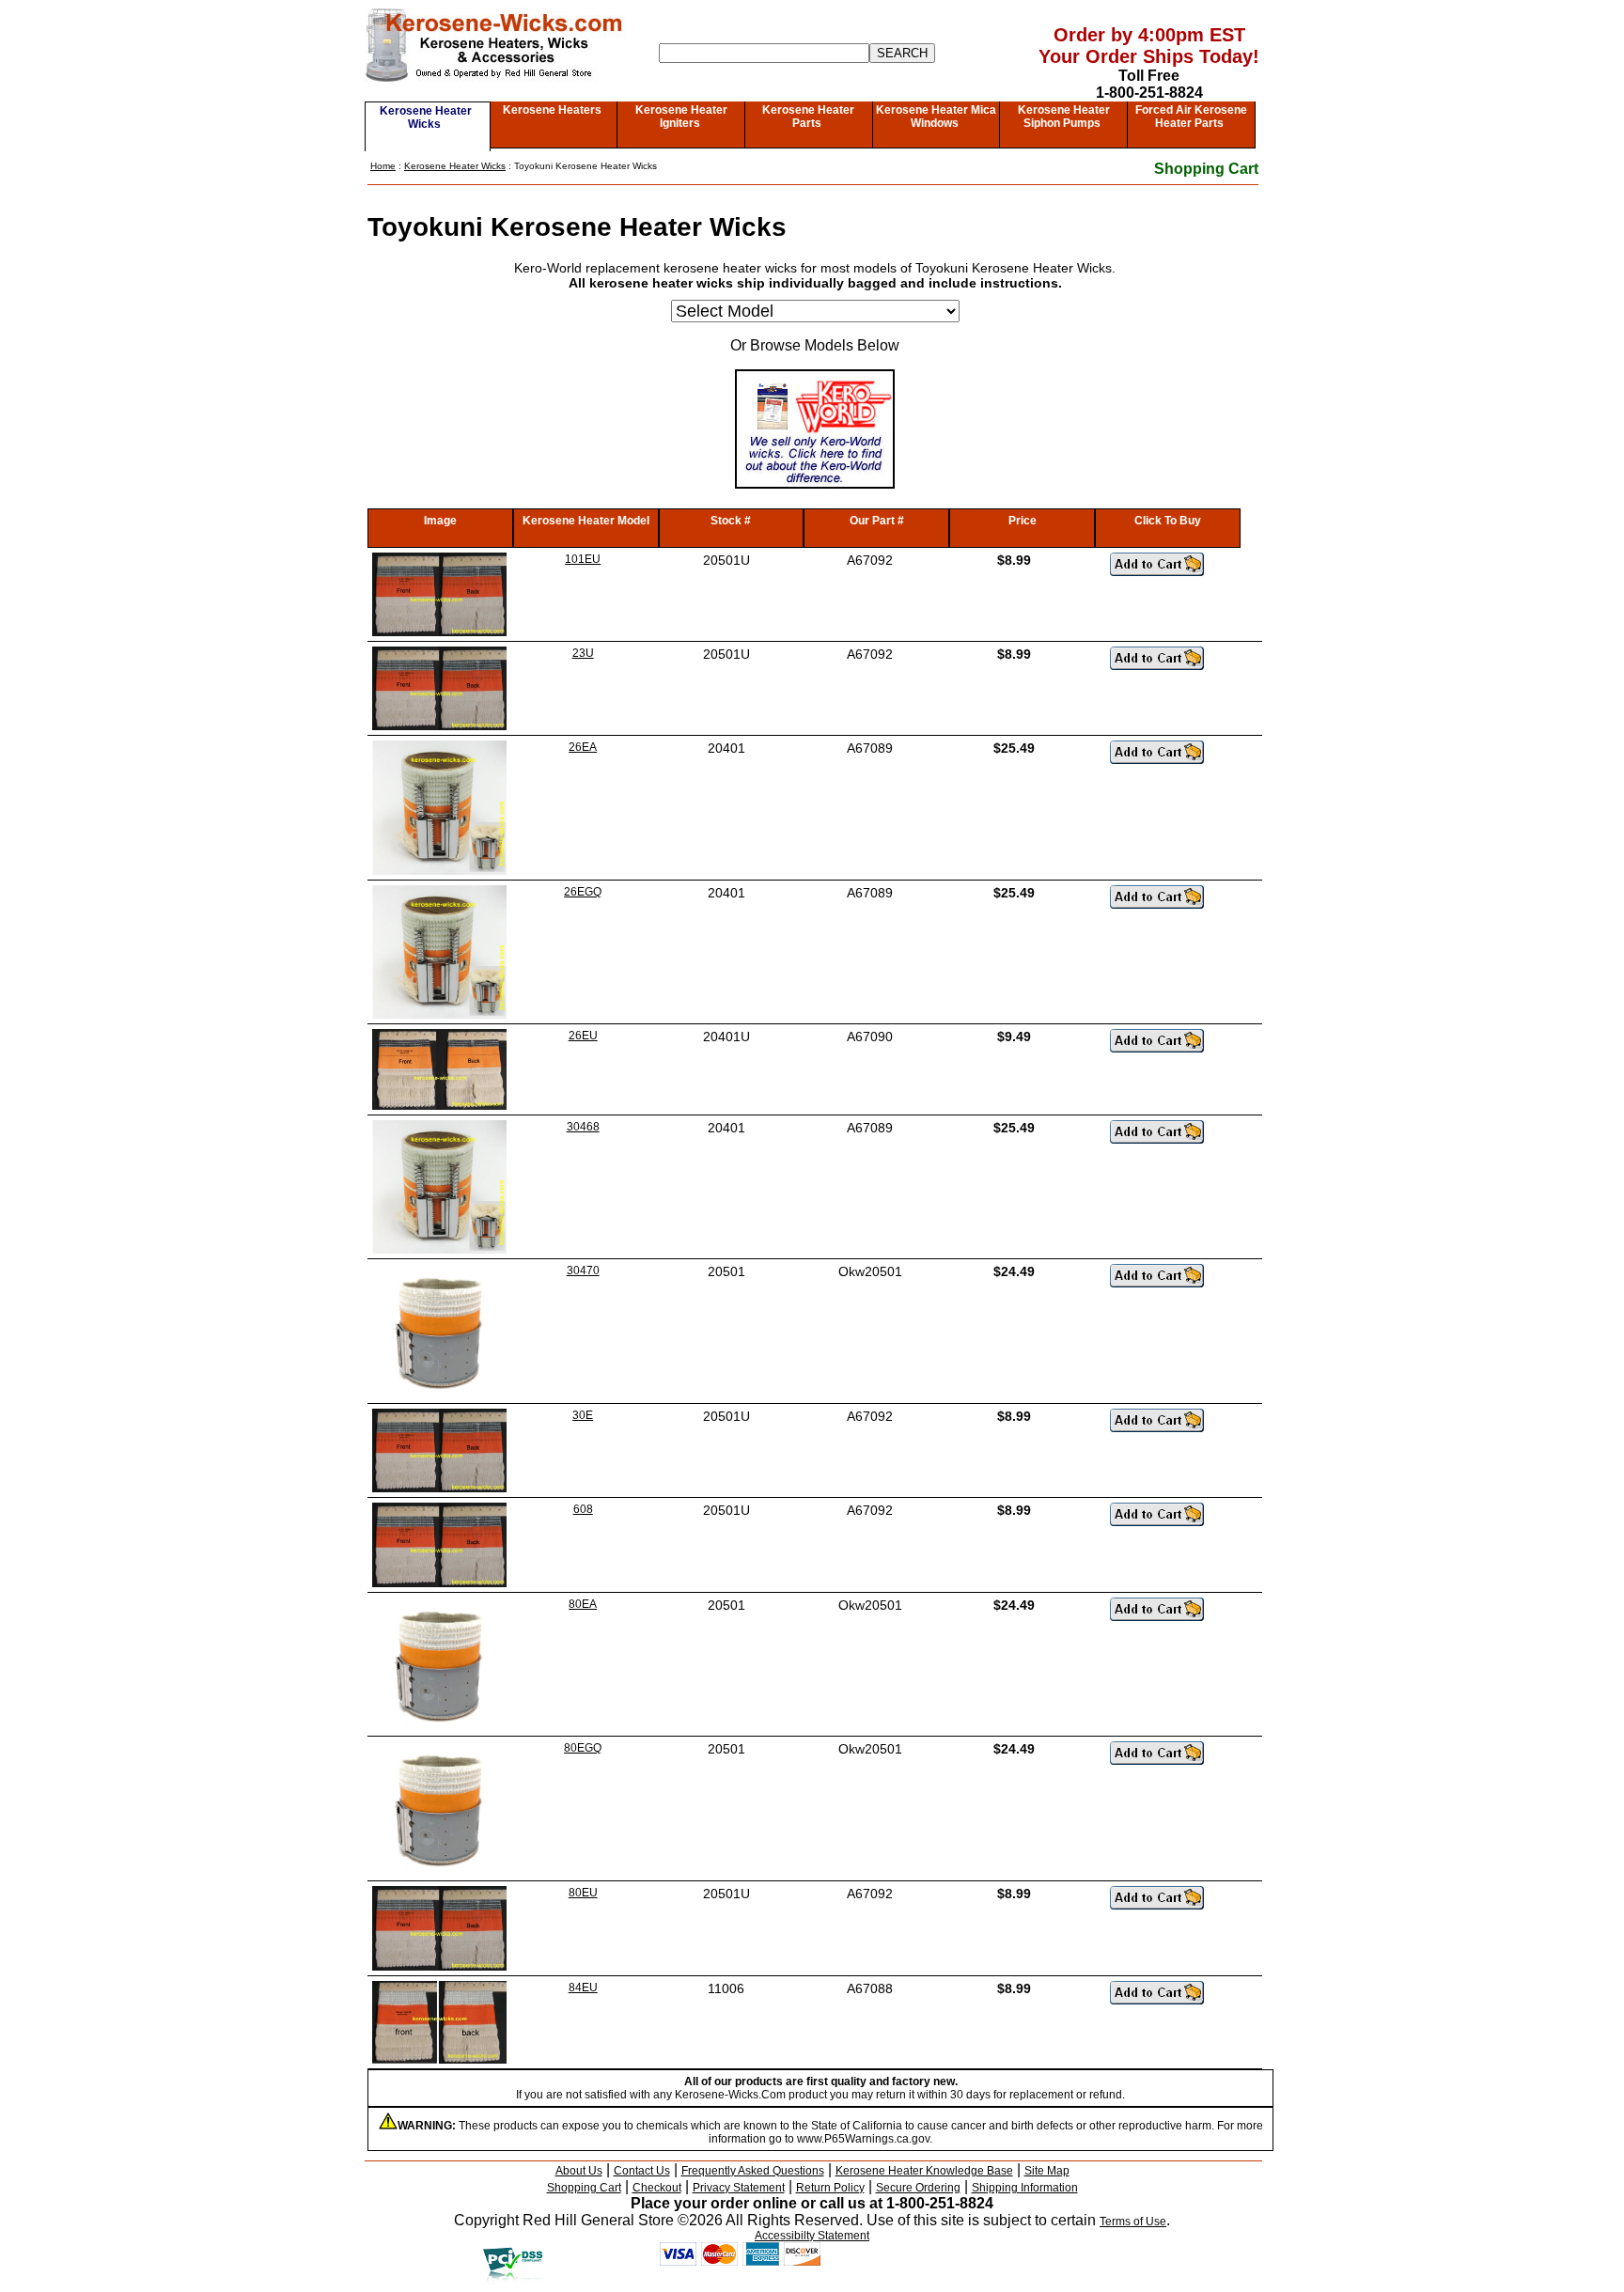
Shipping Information (1025, 2188)
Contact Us (642, 2171)
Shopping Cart (1206, 169)
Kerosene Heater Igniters (681, 117)
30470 (583, 1271)
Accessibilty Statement (812, 2236)
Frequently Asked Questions (753, 2171)
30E (583, 1415)
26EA (583, 747)
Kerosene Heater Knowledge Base (924, 2171)
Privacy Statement (739, 2188)
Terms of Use (1133, 2222)
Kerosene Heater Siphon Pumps (1064, 117)
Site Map (1047, 2171)
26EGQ (583, 892)
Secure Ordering (918, 2188)
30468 (583, 1127)
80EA (583, 1604)
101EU (583, 559)
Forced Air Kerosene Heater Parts (1191, 117)
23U (583, 653)
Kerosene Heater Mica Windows (936, 117)
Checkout (657, 2188)
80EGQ (583, 1748)
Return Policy (830, 2188)
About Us (579, 2171)
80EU (583, 1893)
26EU (583, 1036)
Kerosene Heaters (552, 110)
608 (583, 1509)
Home (383, 166)
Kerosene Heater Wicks (426, 117)
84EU (583, 1988)
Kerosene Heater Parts (808, 117)
